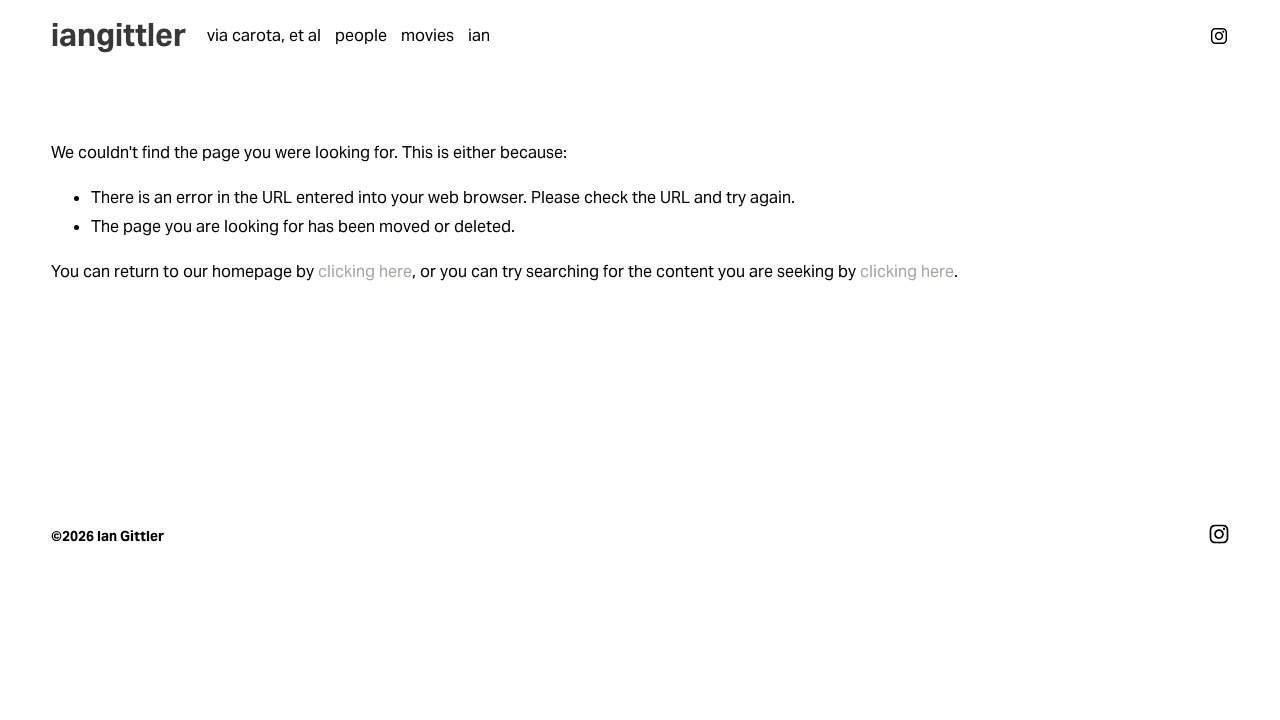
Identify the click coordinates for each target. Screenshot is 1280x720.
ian (479, 35)
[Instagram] (1219, 36)
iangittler (118, 35)
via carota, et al (264, 35)
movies (427, 35)
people (361, 35)
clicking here (365, 271)
